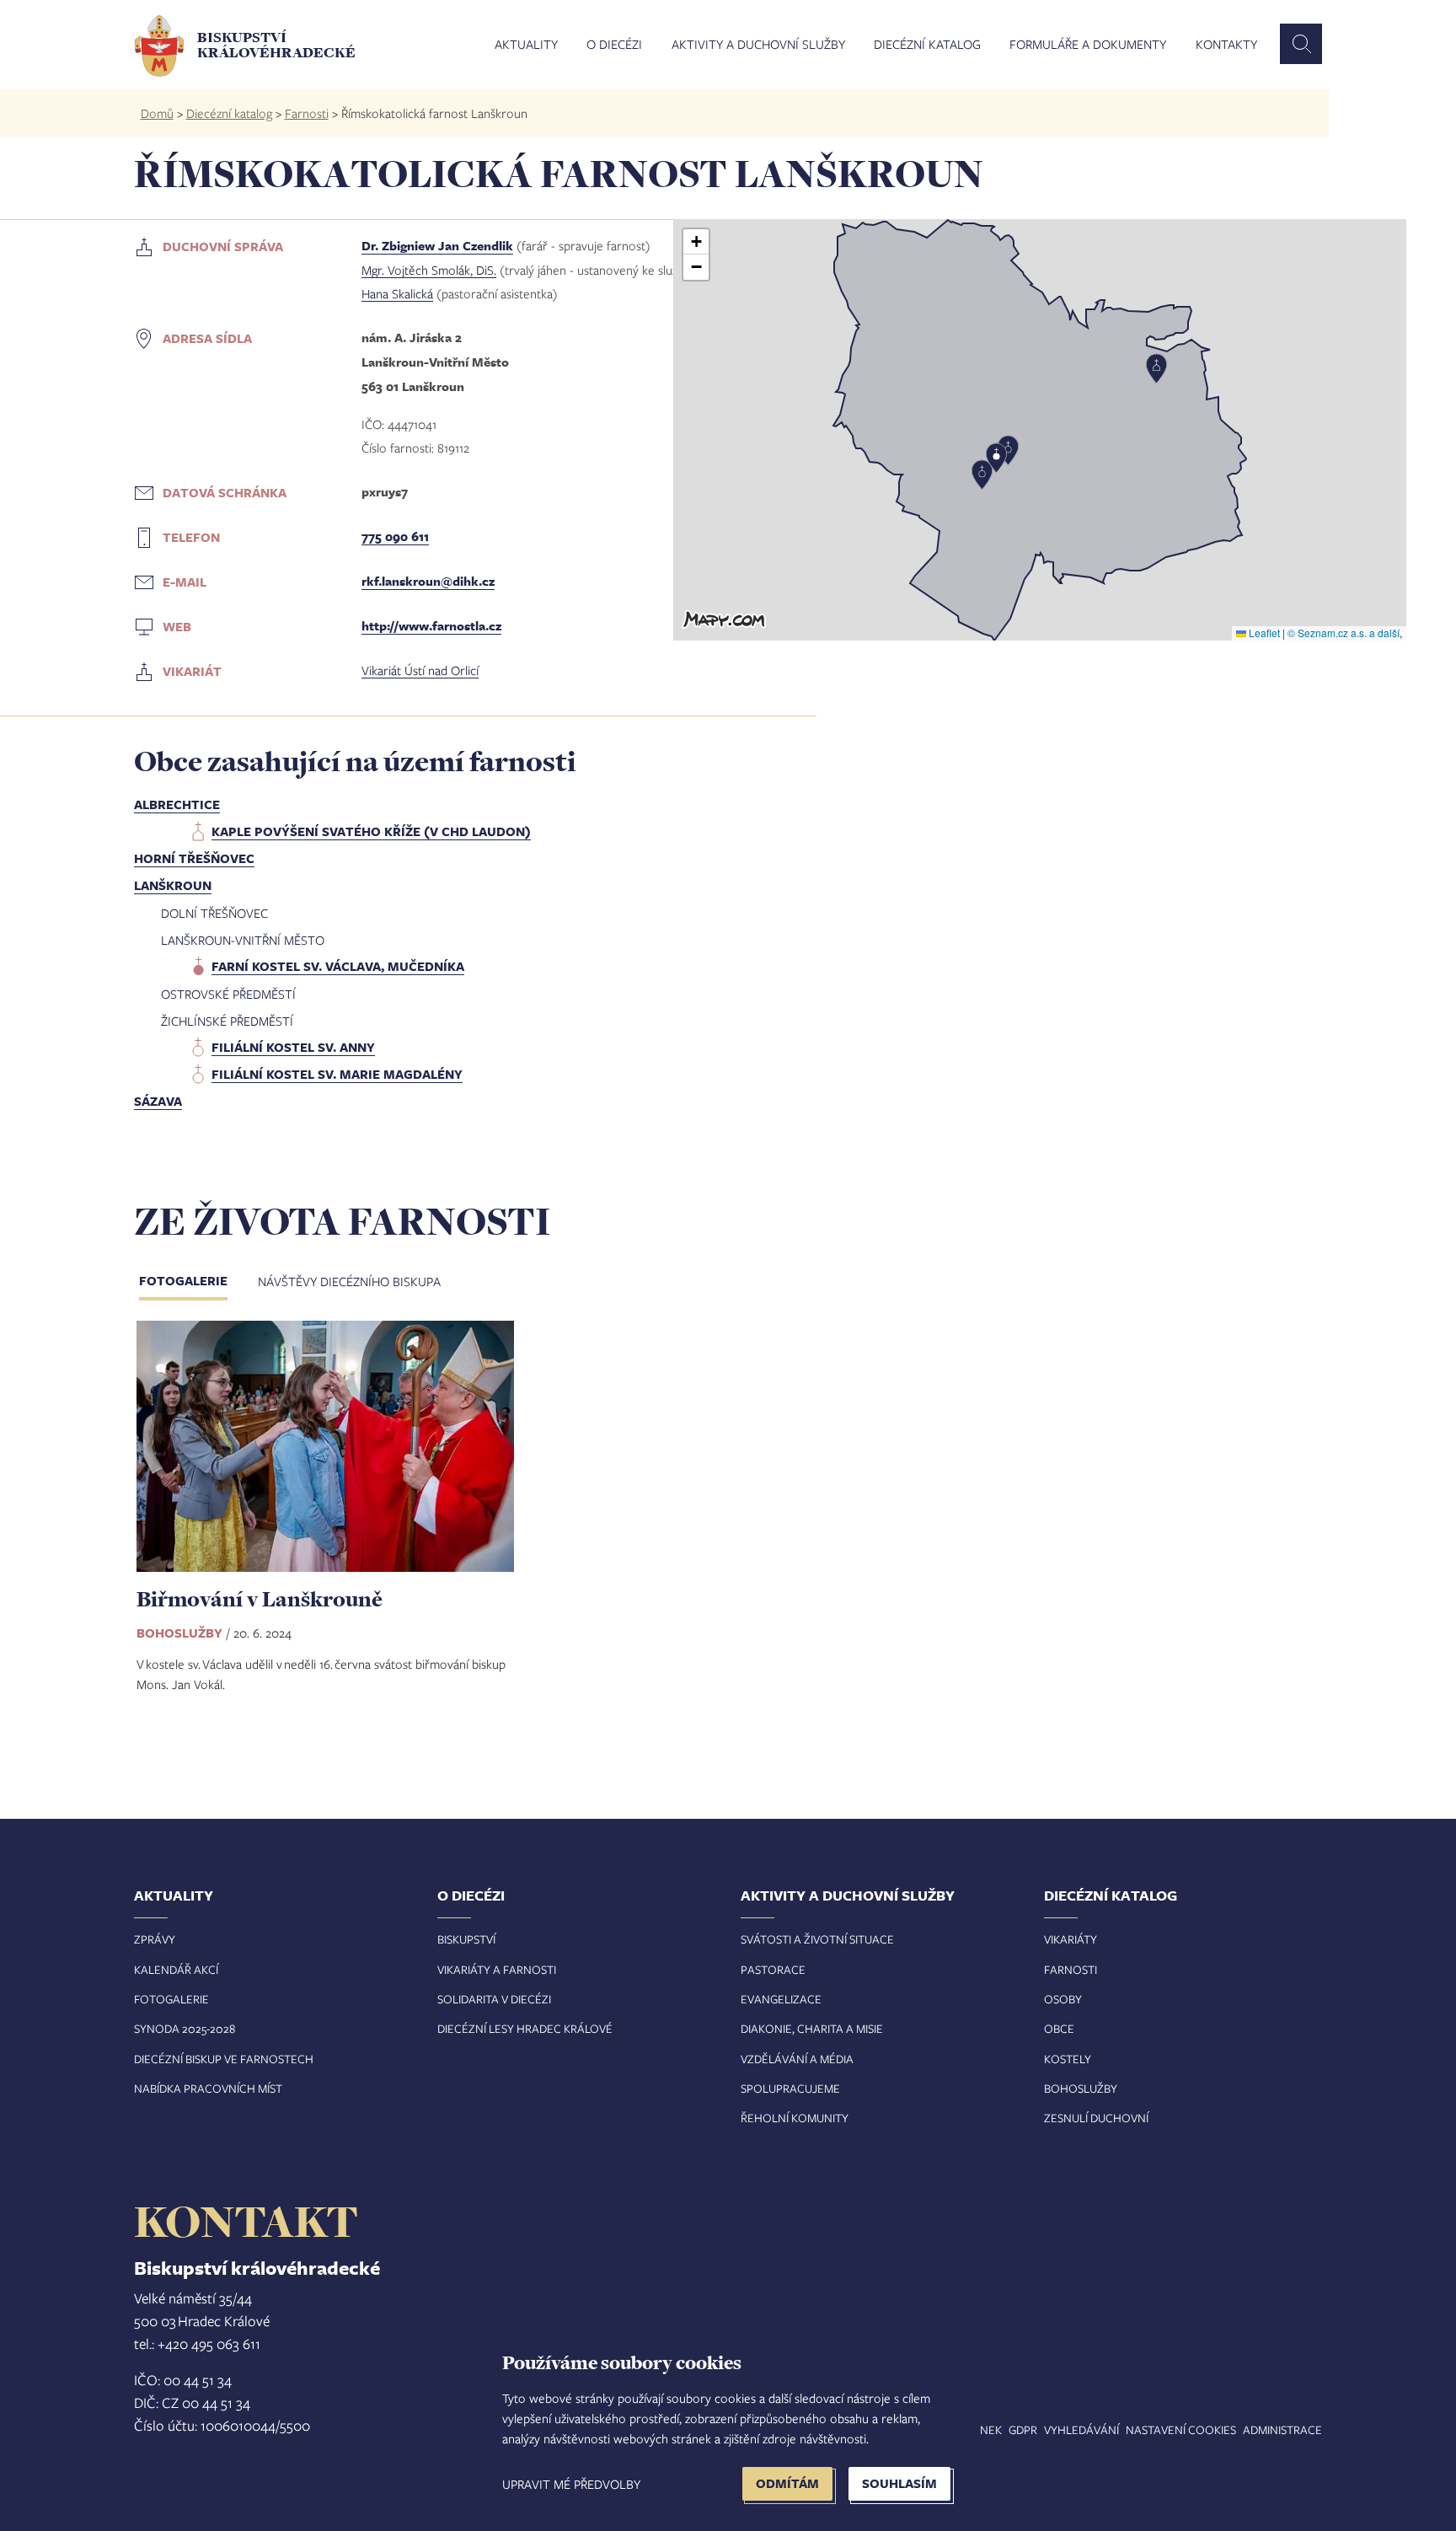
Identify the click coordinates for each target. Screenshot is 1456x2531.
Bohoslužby (1081, 2088)
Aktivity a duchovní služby (758, 45)
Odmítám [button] (787, 2483)
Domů (157, 113)
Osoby (1063, 1999)
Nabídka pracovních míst (208, 2088)
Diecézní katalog (927, 45)
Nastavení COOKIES (1181, 2429)
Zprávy (155, 1939)
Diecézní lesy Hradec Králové (525, 2028)
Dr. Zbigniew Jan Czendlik (437, 246)
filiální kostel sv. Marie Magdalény (337, 1074)
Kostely (1068, 2059)
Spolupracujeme (790, 2088)
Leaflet (1263, 633)
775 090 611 (395, 536)
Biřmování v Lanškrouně (260, 1598)
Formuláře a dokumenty (1088, 45)
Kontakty (1226, 45)
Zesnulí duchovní (1096, 2118)
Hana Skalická (397, 293)
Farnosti (307, 113)
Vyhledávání (1081, 2429)
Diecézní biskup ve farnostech (224, 2059)
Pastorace (773, 1969)
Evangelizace (781, 1999)
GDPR (1023, 2429)
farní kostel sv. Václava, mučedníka (338, 966)
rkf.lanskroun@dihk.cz (428, 581)
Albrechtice (177, 804)
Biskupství (466, 1939)
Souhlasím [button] (899, 2483)
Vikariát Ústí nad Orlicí (420, 670)
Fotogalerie (183, 1281)
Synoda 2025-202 (182, 2028)
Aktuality (526, 45)
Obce (1059, 2028)
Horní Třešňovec (194, 858)
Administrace (1282, 2429)
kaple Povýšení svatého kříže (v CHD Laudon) (371, 831)
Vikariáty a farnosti (497, 1969)
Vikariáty (1071, 1939)
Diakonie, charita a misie (812, 2028)
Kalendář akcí (176, 1969)
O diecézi (614, 45)
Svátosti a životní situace (817, 1939)
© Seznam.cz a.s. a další (1344, 633)
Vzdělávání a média (797, 2059)
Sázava (158, 1101)
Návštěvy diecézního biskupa (349, 1281)
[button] (1040, 430)
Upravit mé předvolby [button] (571, 2484)
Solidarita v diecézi (494, 1999)
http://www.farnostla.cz (431, 626)
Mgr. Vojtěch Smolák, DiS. (429, 270)
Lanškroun (173, 885)
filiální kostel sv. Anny (293, 1047)
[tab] (197, 1283)
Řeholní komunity (795, 2118)
